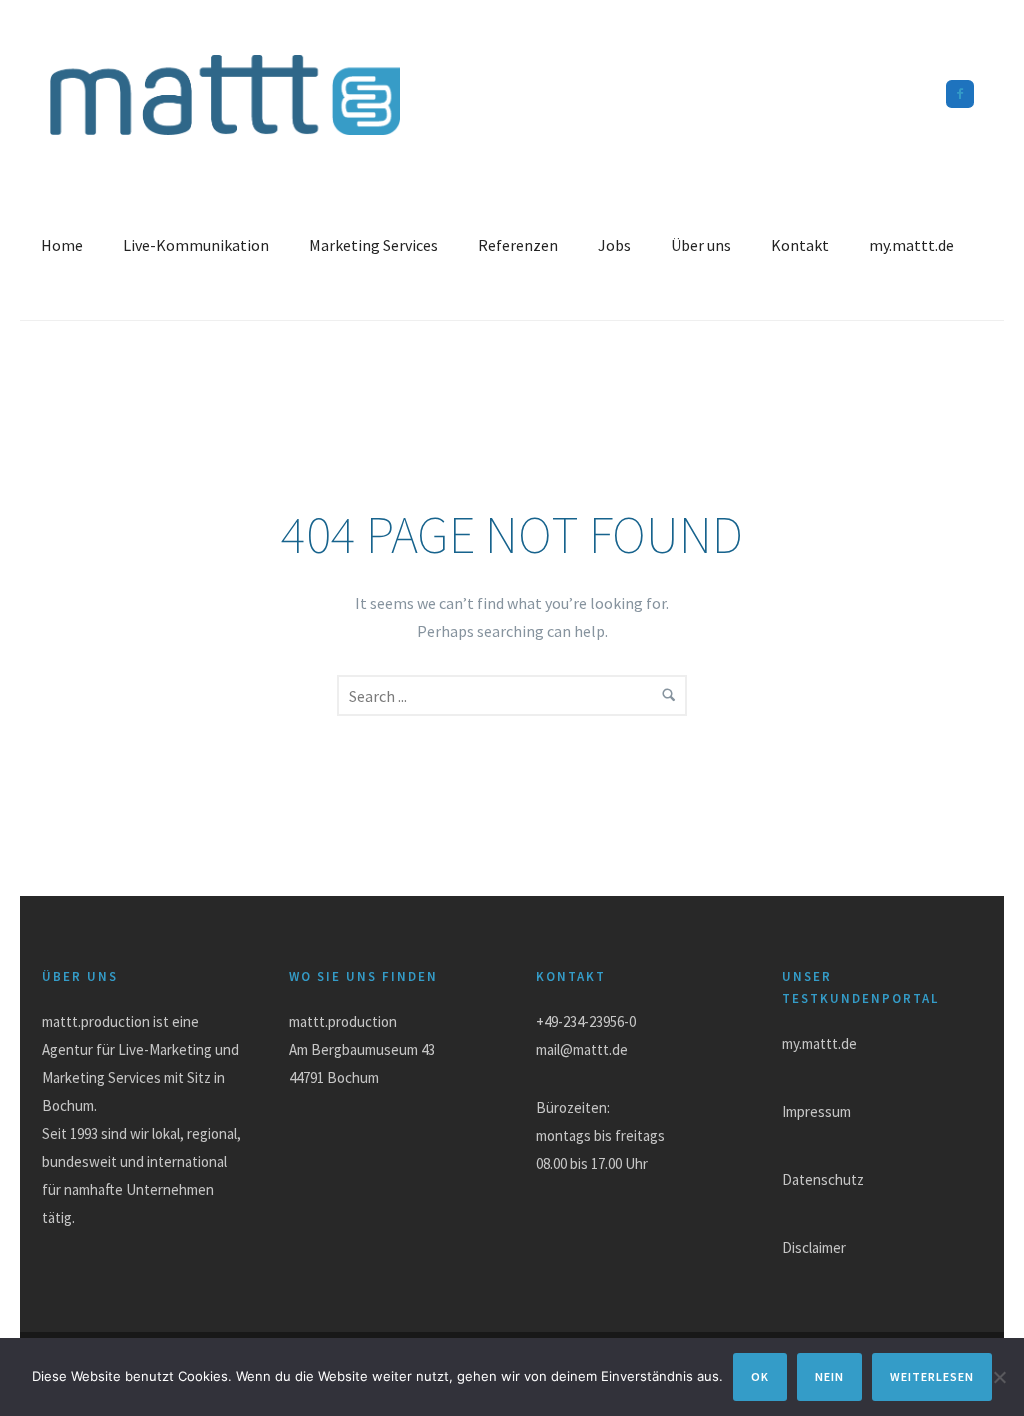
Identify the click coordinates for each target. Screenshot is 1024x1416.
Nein (829, 1376)
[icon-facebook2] (960, 94)
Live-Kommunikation (196, 245)
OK (760, 1376)
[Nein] (999, 1377)
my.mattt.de (911, 245)
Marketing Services (373, 245)
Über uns (701, 245)
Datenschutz (823, 1179)
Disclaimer (814, 1247)
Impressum (816, 1111)
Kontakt (800, 245)
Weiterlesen (932, 1376)
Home (62, 245)
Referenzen (518, 245)
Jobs (614, 245)
